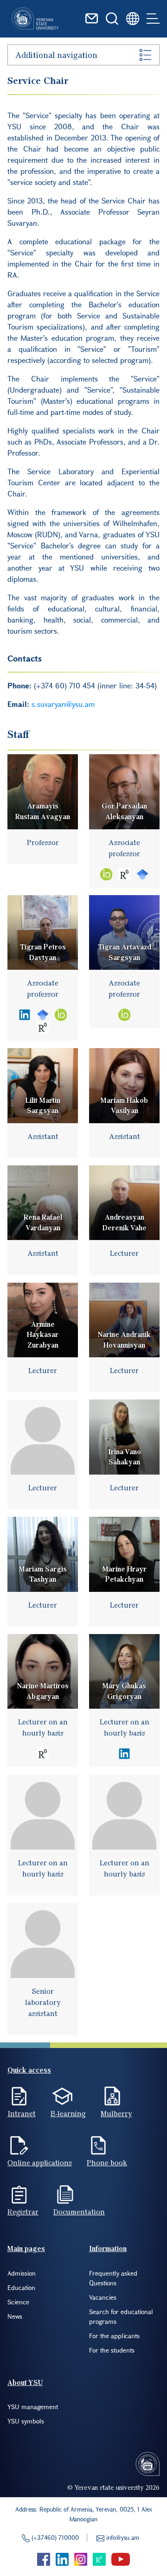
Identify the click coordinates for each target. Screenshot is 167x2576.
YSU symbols (26, 2421)
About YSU (25, 2382)
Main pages (26, 2248)
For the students (112, 2350)
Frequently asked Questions (113, 2278)
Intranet (22, 2113)
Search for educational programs (121, 2316)
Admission (22, 2273)
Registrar (23, 2212)
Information (108, 2248)
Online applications (40, 2163)
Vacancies (103, 2297)
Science (18, 2302)
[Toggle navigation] (153, 19)
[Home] (35, 19)
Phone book (107, 2163)
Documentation (79, 2212)
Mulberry (116, 2113)
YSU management (33, 2407)
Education (21, 2287)
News (15, 2316)
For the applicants (114, 2336)
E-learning (68, 2113)
